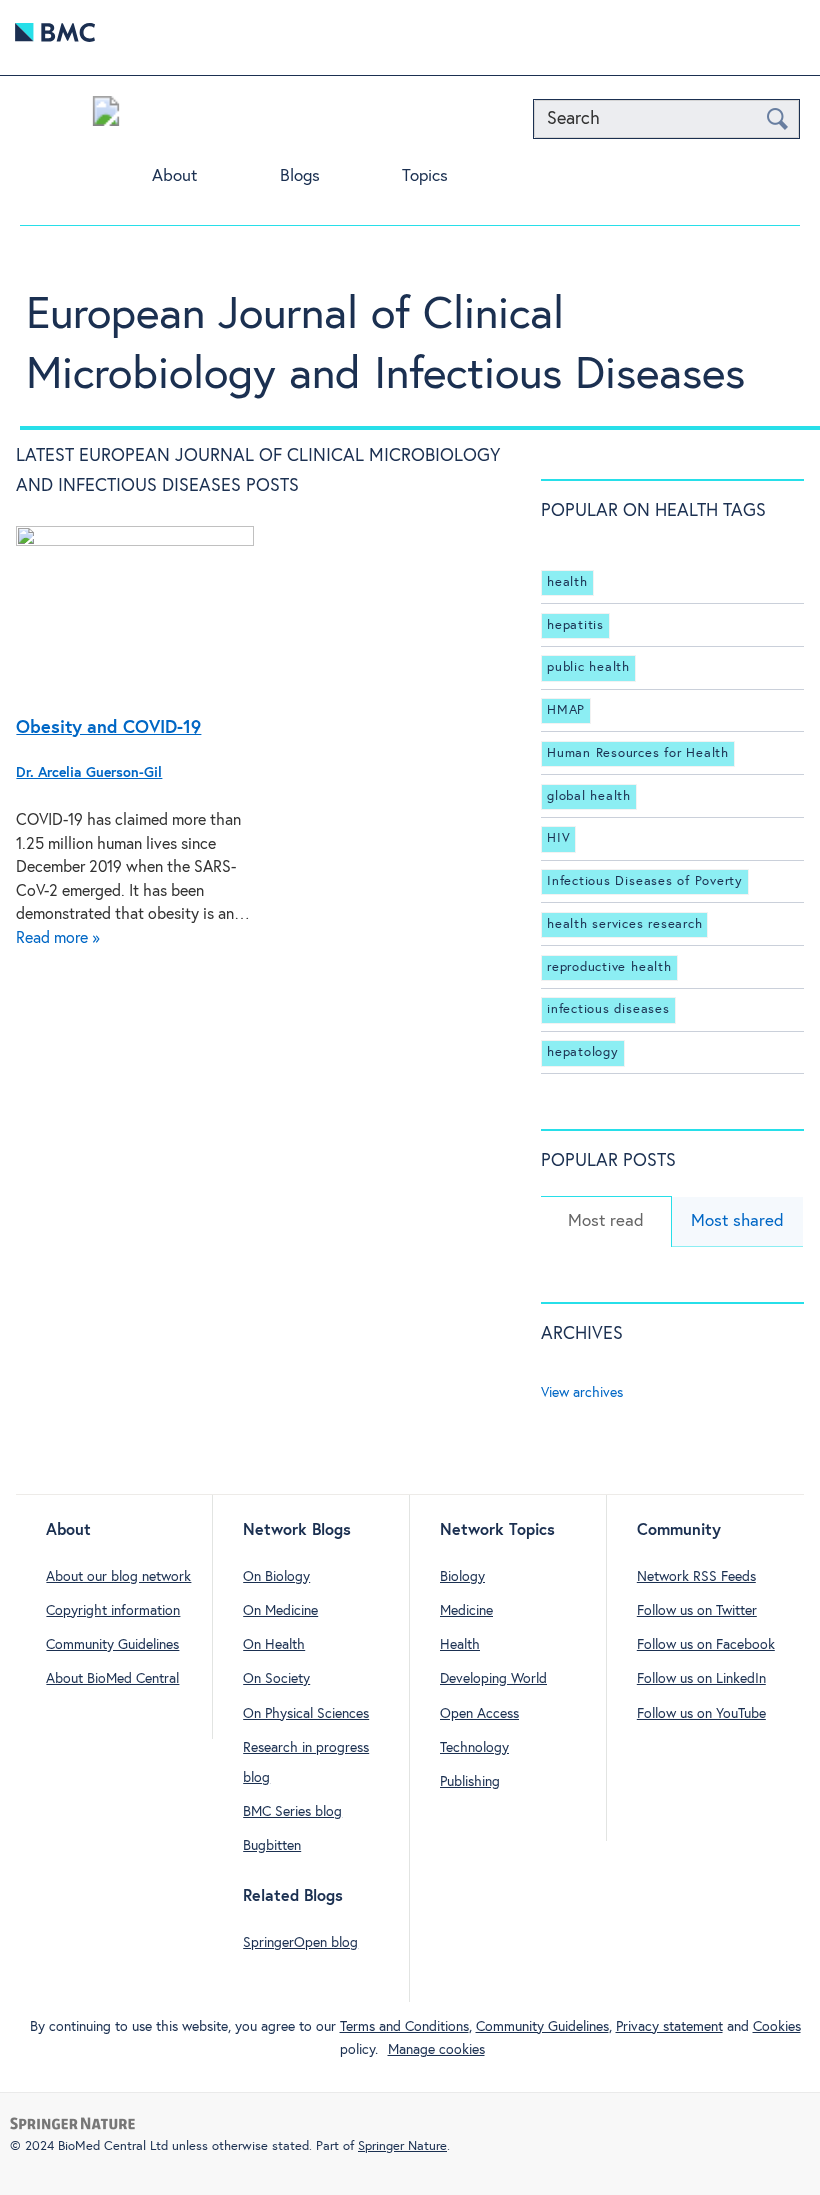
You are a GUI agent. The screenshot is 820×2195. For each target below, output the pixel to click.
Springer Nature (402, 2146)
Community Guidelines (112, 1645)
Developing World (493, 1679)
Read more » (58, 938)
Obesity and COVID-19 (108, 728)
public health (588, 667)
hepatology (583, 1052)
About (174, 176)
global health (589, 796)
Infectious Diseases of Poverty (645, 881)
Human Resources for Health (638, 753)
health (567, 582)
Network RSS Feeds (696, 1577)
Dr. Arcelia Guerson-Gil (89, 773)
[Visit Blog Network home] (106, 116)
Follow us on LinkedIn (701, 1679)
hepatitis (575, 625)
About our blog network (118, 1577)
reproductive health (609, 967)
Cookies (777, 2027)
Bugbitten (272, 1846)
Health (460, 1645)
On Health (274, 1645)
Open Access (479, 1714)
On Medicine (280, 1611)
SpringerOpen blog (300, 1943)
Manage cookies (436, 2050)
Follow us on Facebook (706, 1645)
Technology (474, 1748)
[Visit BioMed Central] (55, 37)
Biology (462, 1577)
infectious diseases (608, 1009)
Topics (425, 176)
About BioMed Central (112, 1679)
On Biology (276, 1577)
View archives (582, 1393)
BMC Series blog (292, 1812)
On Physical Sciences (306, 1714)
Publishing (470, 1782)
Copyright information (113, 1611)
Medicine (466, 1611)
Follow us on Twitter (697, 1611)
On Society (276, 1679)
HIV (558, 838)
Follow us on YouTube (701, 1714)
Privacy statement (669, 2027)
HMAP (566, 710)
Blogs (300, 176)
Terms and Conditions (404, 2027)
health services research (624, 924)
